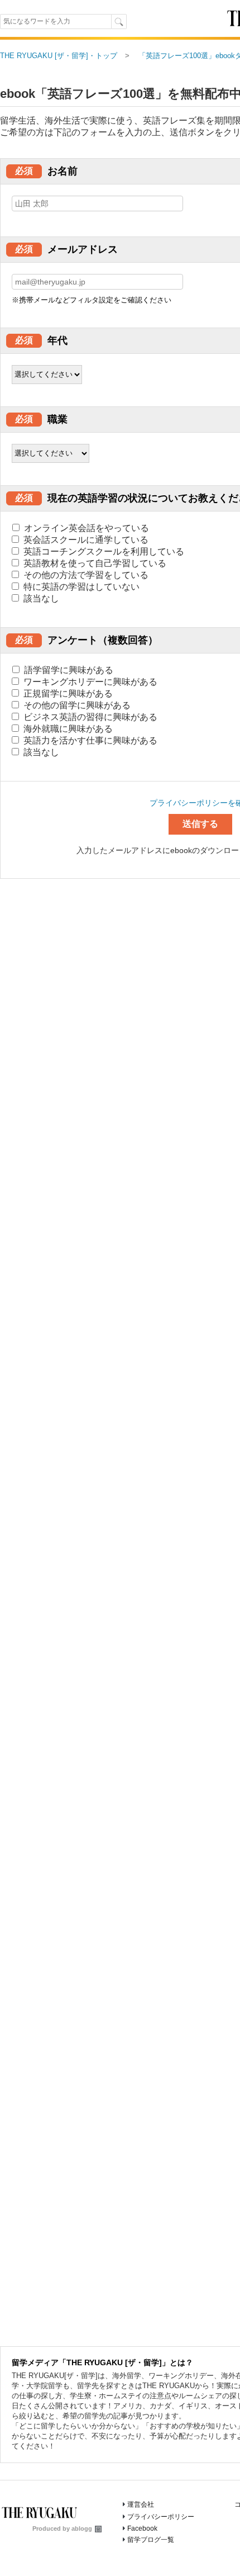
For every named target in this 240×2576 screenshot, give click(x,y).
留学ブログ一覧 (151, 2540)
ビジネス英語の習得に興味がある (89, 717)
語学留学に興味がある (68, 670)
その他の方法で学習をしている (85, 575)
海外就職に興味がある (67, 729)
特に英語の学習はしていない (80, 587)
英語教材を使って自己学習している (94, 563)
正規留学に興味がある (67, 693)
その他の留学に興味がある (76, 705)
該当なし (40, 598)
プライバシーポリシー (161, 2517)
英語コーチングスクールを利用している (103, 551)
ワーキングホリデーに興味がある (89, 682)
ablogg (82, 2528)
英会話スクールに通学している (85, 540)
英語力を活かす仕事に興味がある (89, 740)
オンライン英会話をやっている (85, 528)
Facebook (142, 2528)
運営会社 (141, 2504)
